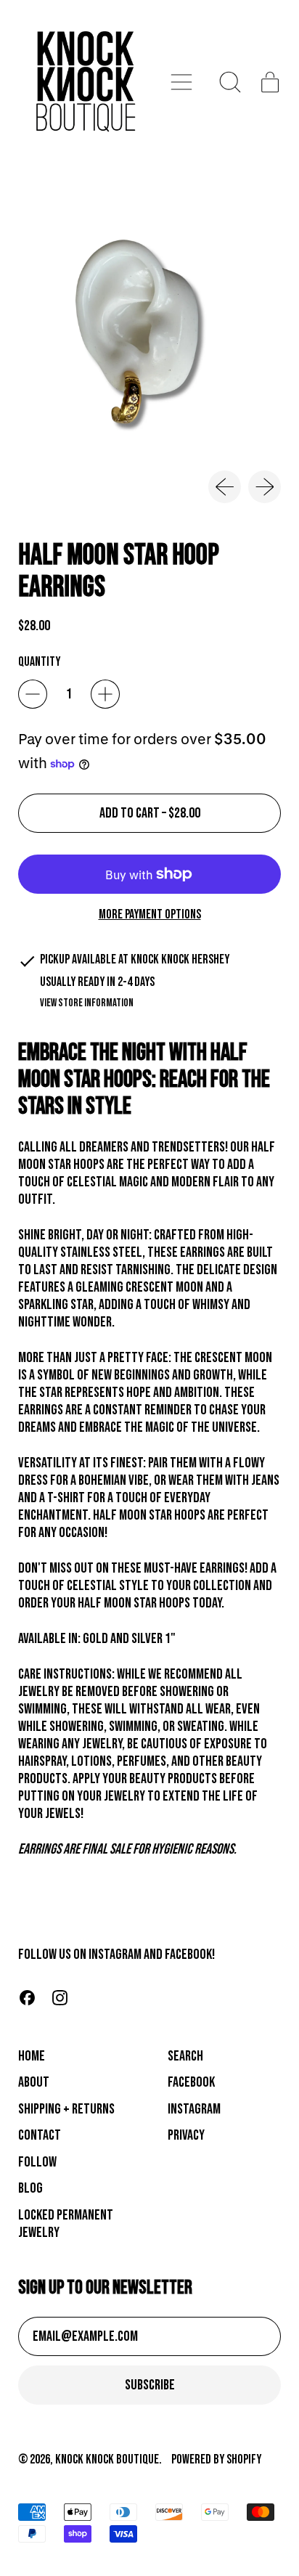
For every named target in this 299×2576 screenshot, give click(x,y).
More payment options (150, 914)
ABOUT (34, 2082)
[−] (33, 694)
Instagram (194, 2109)
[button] (230, 82)
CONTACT (40, 2135)
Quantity (39, 662)
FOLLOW (37, 2162)
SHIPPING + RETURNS (66, 2109)
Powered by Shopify (216, 2459)
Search (185, 2056)
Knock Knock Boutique (107, 2459)
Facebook (191, 2082)
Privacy (186, 2135)
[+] (105, 694)
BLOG (30, 2188)
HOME (32, 2056)
